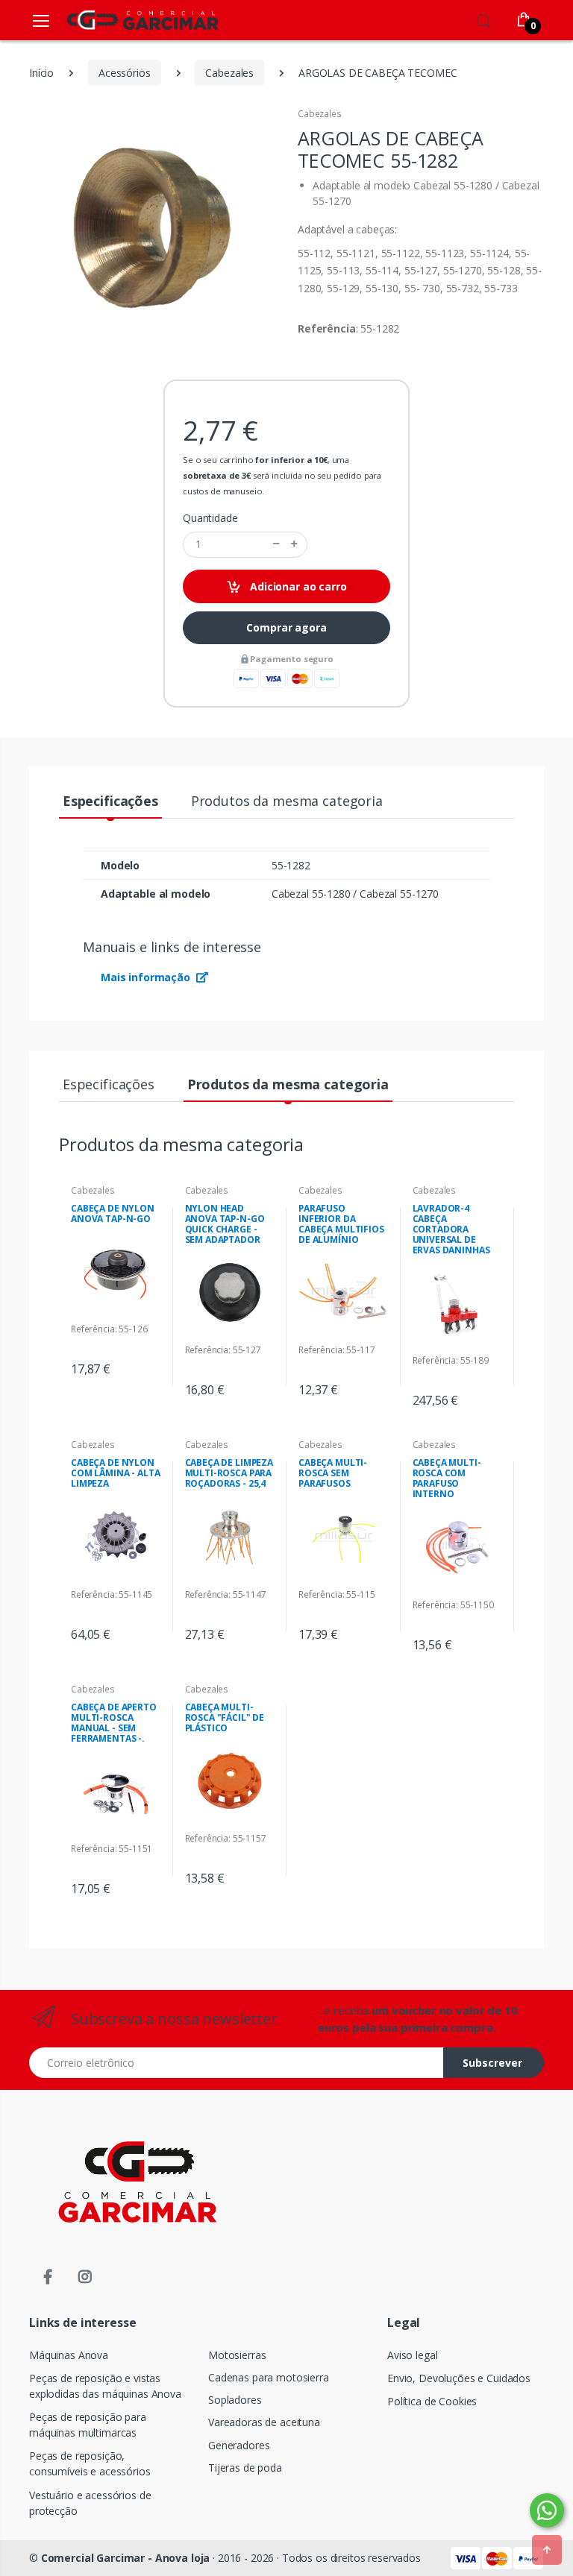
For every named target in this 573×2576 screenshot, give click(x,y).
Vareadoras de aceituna (264, 2422)
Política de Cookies (432, 2401)
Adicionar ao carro (297, 586)
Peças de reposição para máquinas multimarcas (88, 2425)
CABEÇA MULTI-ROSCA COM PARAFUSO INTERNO (447, 1478)
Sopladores (235, 2400)
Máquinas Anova (69, 2355)
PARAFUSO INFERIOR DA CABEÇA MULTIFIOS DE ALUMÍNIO (341, 1224)
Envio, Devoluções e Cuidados (459, 2378)
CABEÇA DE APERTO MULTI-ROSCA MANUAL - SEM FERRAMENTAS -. (114, 1723)
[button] (483, 19)
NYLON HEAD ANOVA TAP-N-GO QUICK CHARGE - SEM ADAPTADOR (225, 1224)
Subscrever (492, 2063)
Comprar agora (286, 627)
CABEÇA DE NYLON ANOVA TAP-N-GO (113, 1213)
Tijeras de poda (245, 2468)
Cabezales (320, 114)
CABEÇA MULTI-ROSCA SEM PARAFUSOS (333, 1473)
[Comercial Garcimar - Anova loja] (121, 20)
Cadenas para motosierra (269, 2377)
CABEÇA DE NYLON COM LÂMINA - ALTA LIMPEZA (116, 1473)
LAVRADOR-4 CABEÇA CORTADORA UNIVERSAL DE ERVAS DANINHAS (451, 1229)
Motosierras (237, 2355)
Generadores (239, 2445)
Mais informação (147, 977)
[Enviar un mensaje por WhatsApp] (547, 2510)
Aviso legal (412, 2355)
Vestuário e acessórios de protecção (90, 2503)
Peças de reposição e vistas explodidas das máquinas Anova (105, 2386)
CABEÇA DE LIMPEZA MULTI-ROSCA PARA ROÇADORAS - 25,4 (229, 1473)
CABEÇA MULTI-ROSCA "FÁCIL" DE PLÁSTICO (225, 1717)
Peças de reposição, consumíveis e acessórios (90, 2463)
